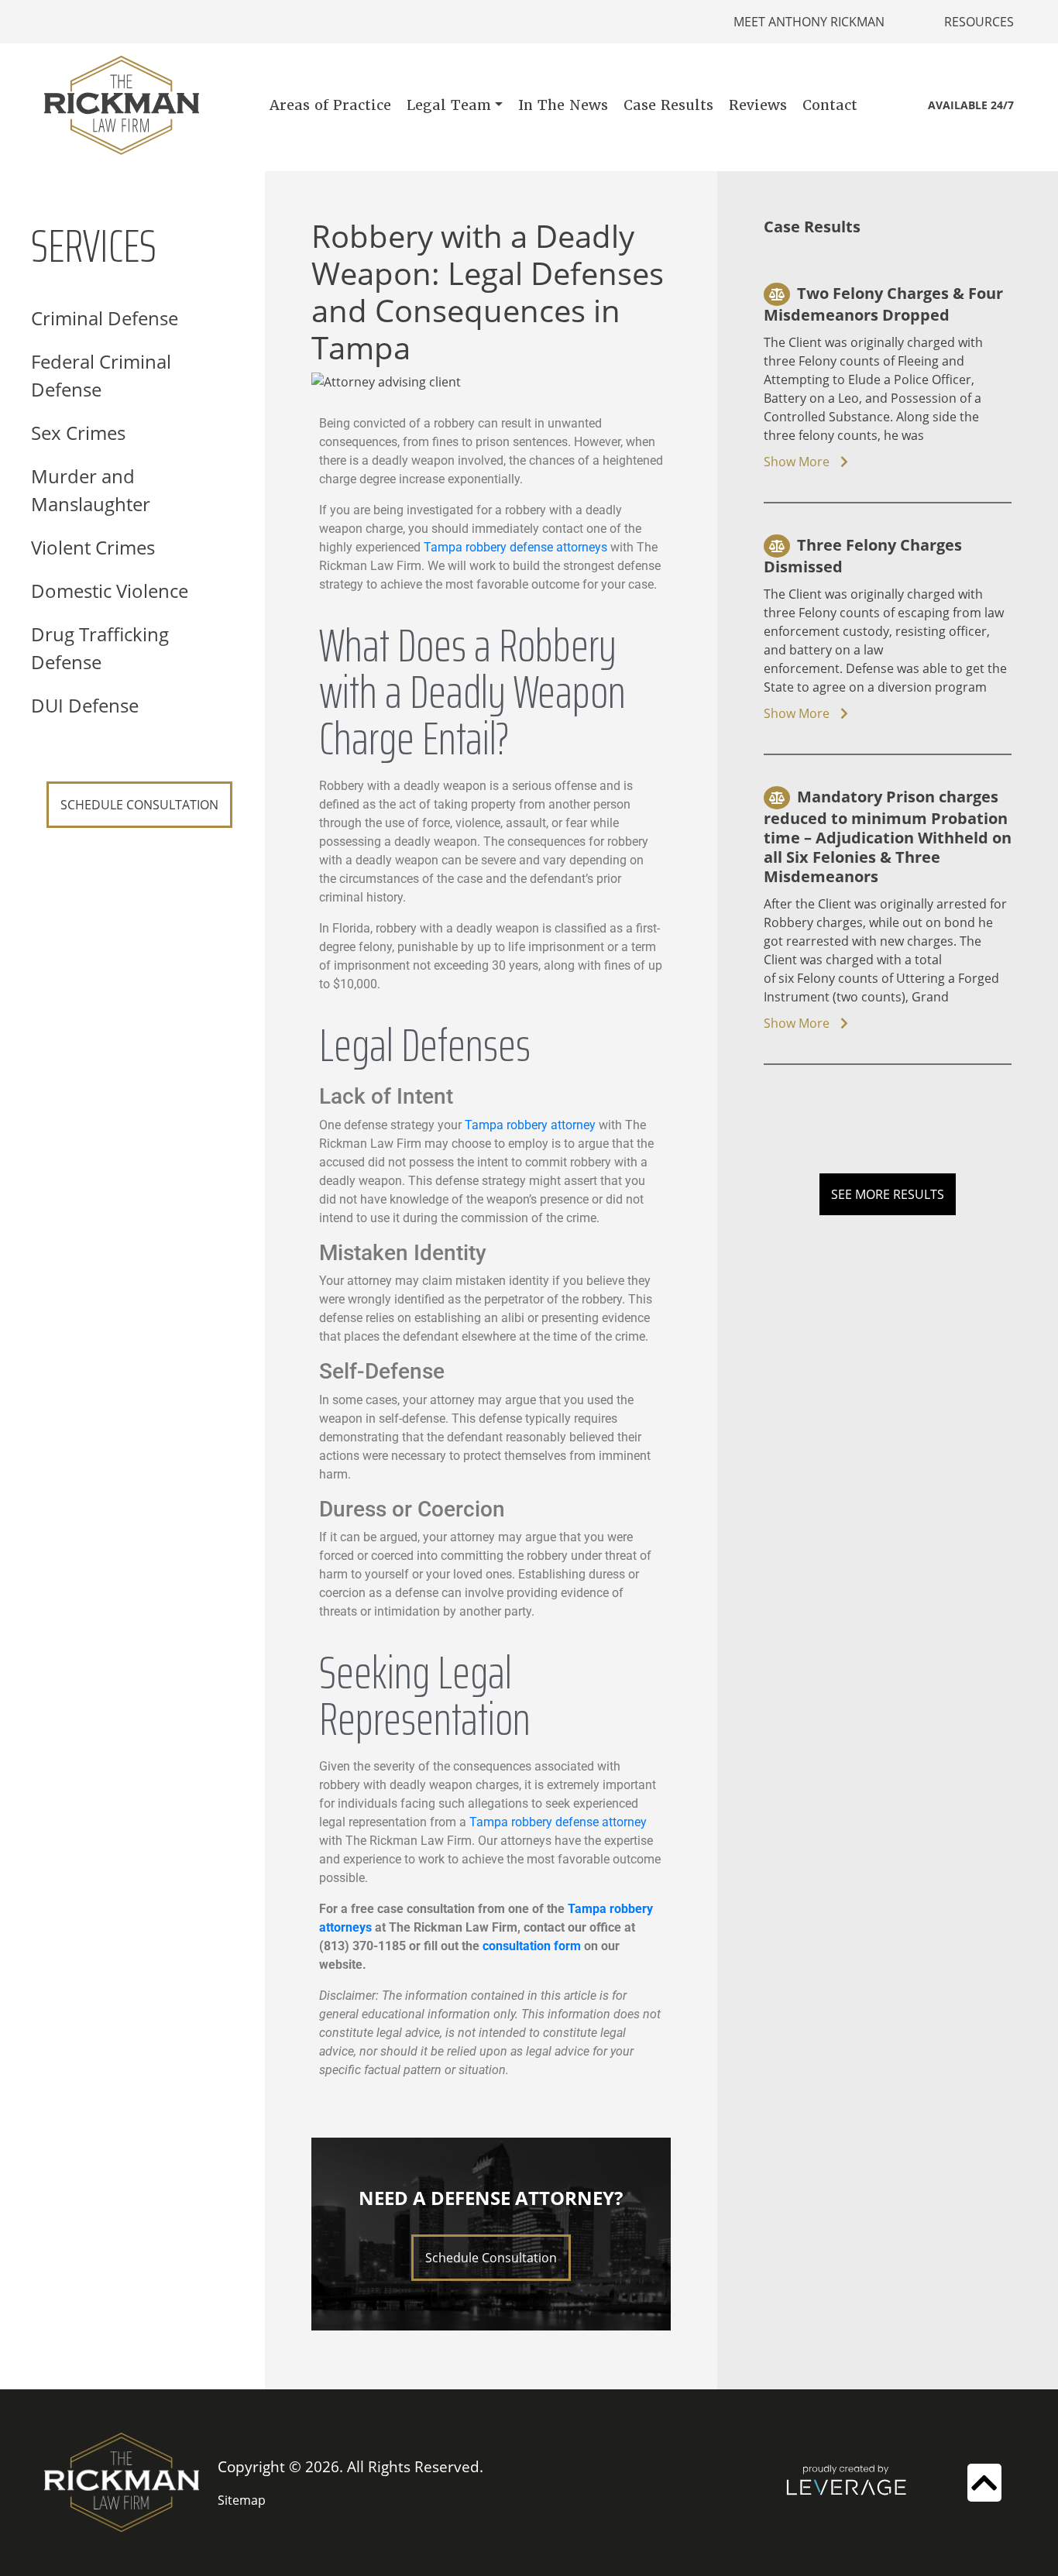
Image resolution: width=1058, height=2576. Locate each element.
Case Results (668, 105)
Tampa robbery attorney (530, 1125)
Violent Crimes (93, 547)
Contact (830, 105)
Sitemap (242, 2500)
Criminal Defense (105, 318)
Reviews (758, 105)
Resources (979, 22)
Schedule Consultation (491, 2258)
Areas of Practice (330, 105)
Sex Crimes (78, 433)
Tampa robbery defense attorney (558, 1822)
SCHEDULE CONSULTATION (139, 805)
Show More (798, 462)
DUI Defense (85, 705)
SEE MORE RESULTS (888, 1194)
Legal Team (449, 105)
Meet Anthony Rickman (809, 22)
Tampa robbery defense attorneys (515, 547)
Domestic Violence (110, 591)
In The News (563, 105)
